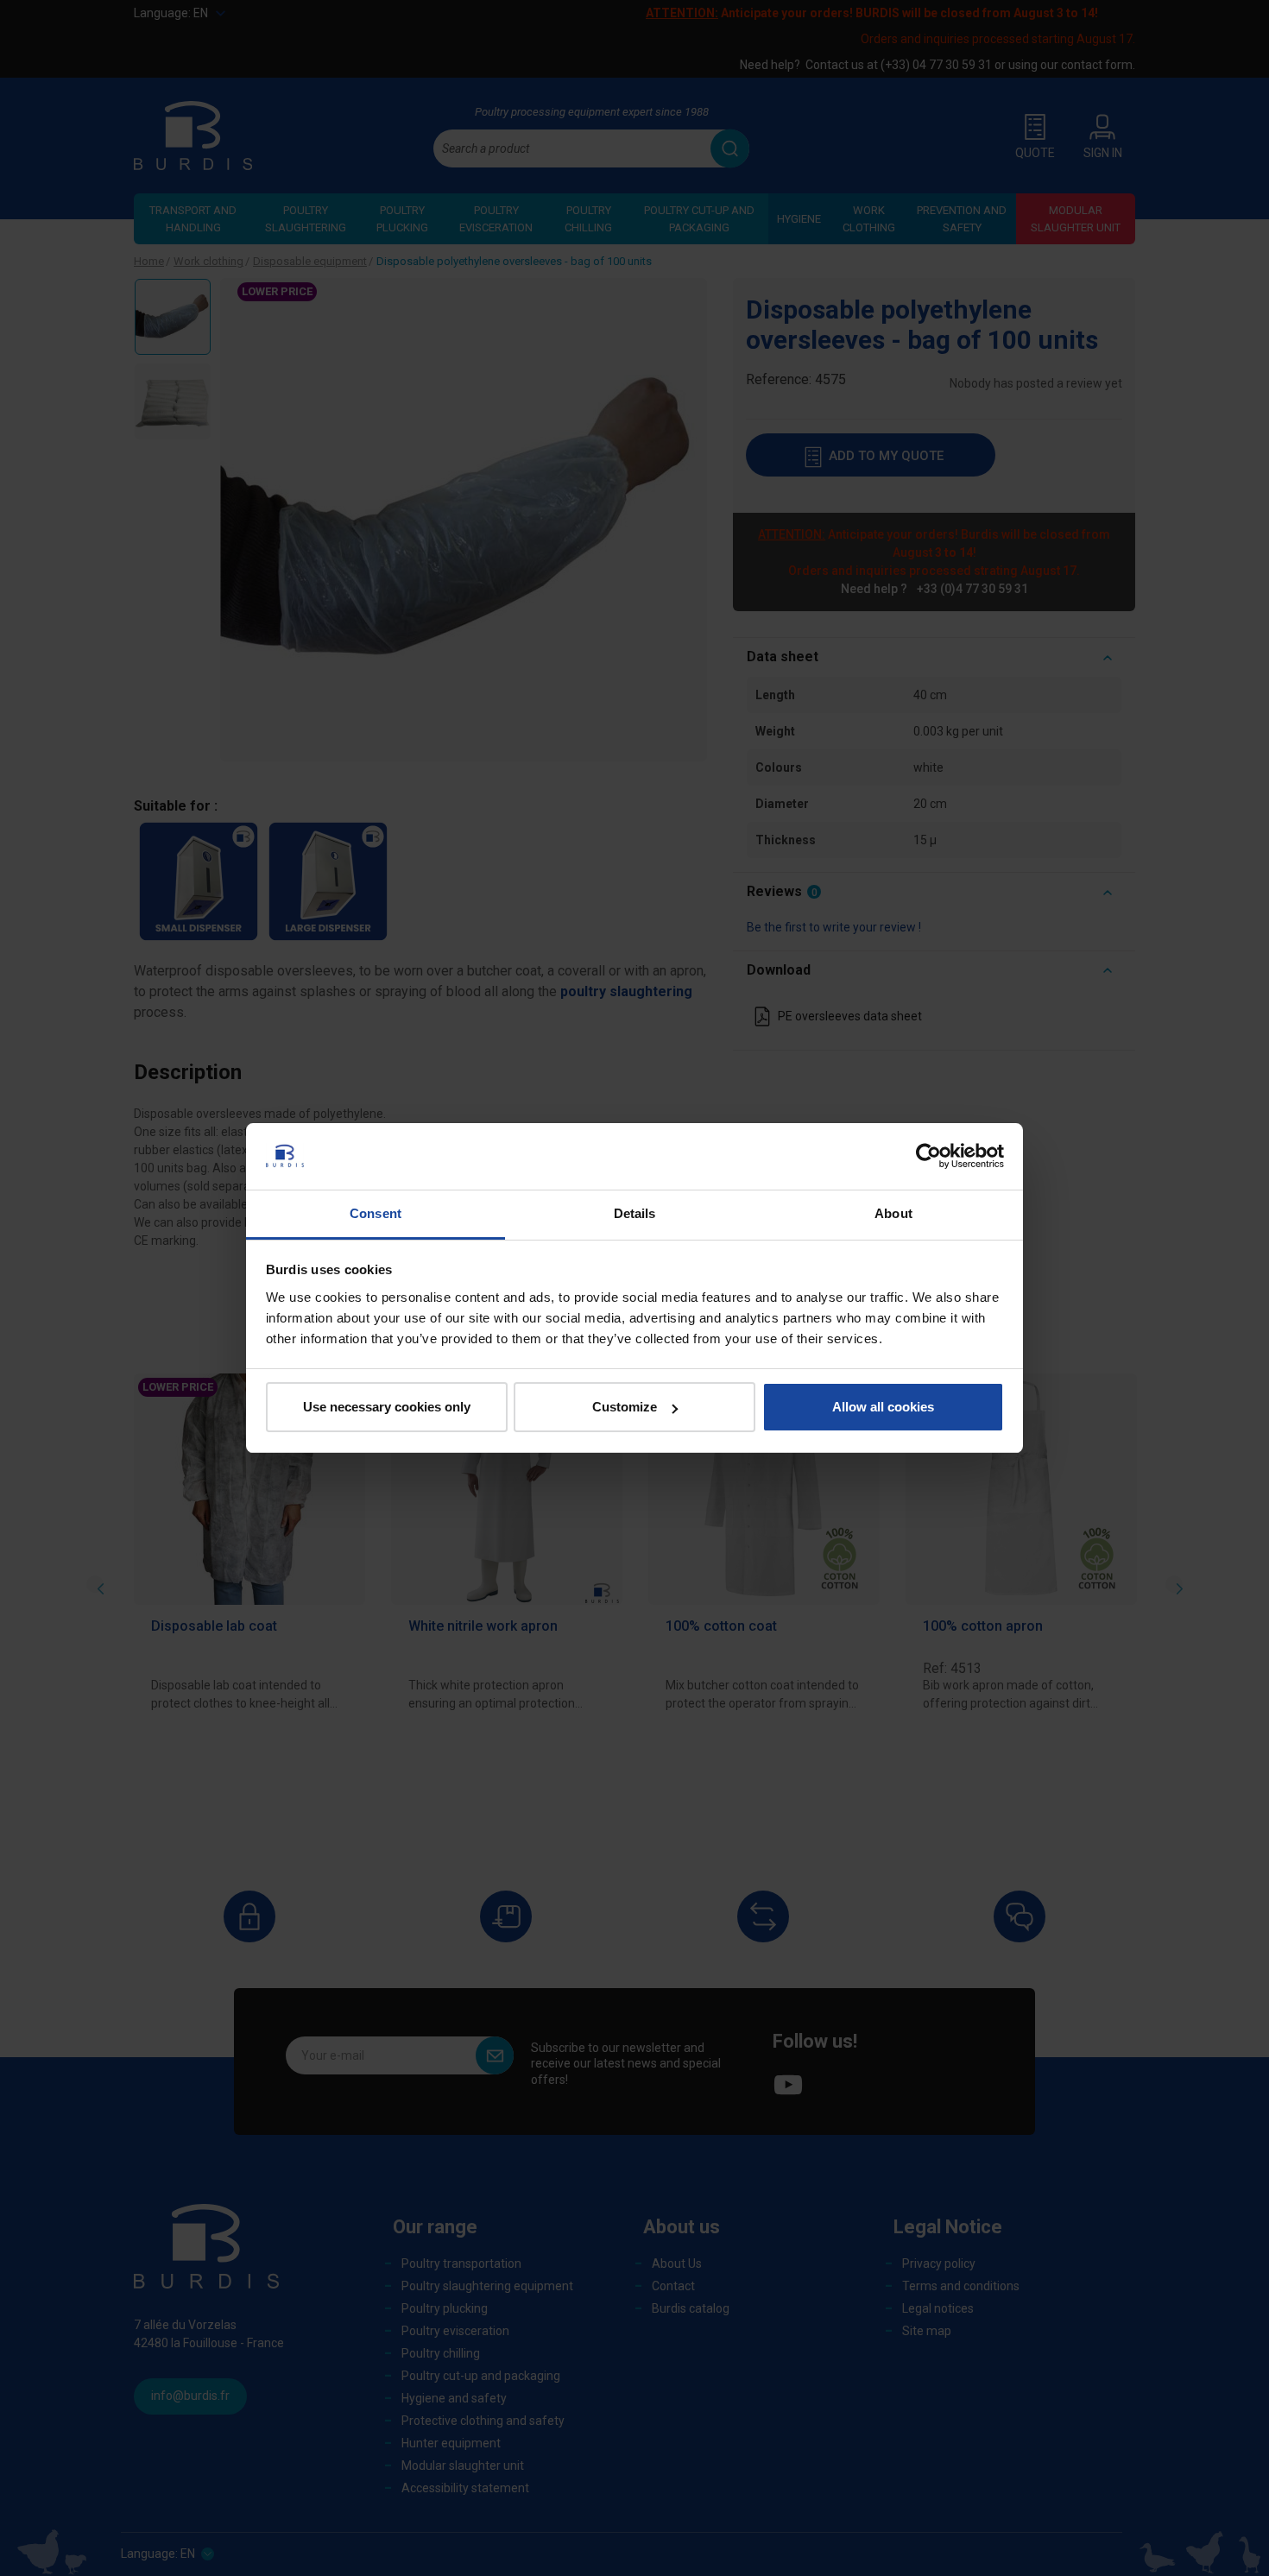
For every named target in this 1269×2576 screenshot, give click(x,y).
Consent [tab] (376, 1213)
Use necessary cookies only (387, 1407)
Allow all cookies (883, 1407)
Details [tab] (635, 1213)
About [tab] (893, 1213)
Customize (625, 1407)
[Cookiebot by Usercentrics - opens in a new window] (928, 1156)
